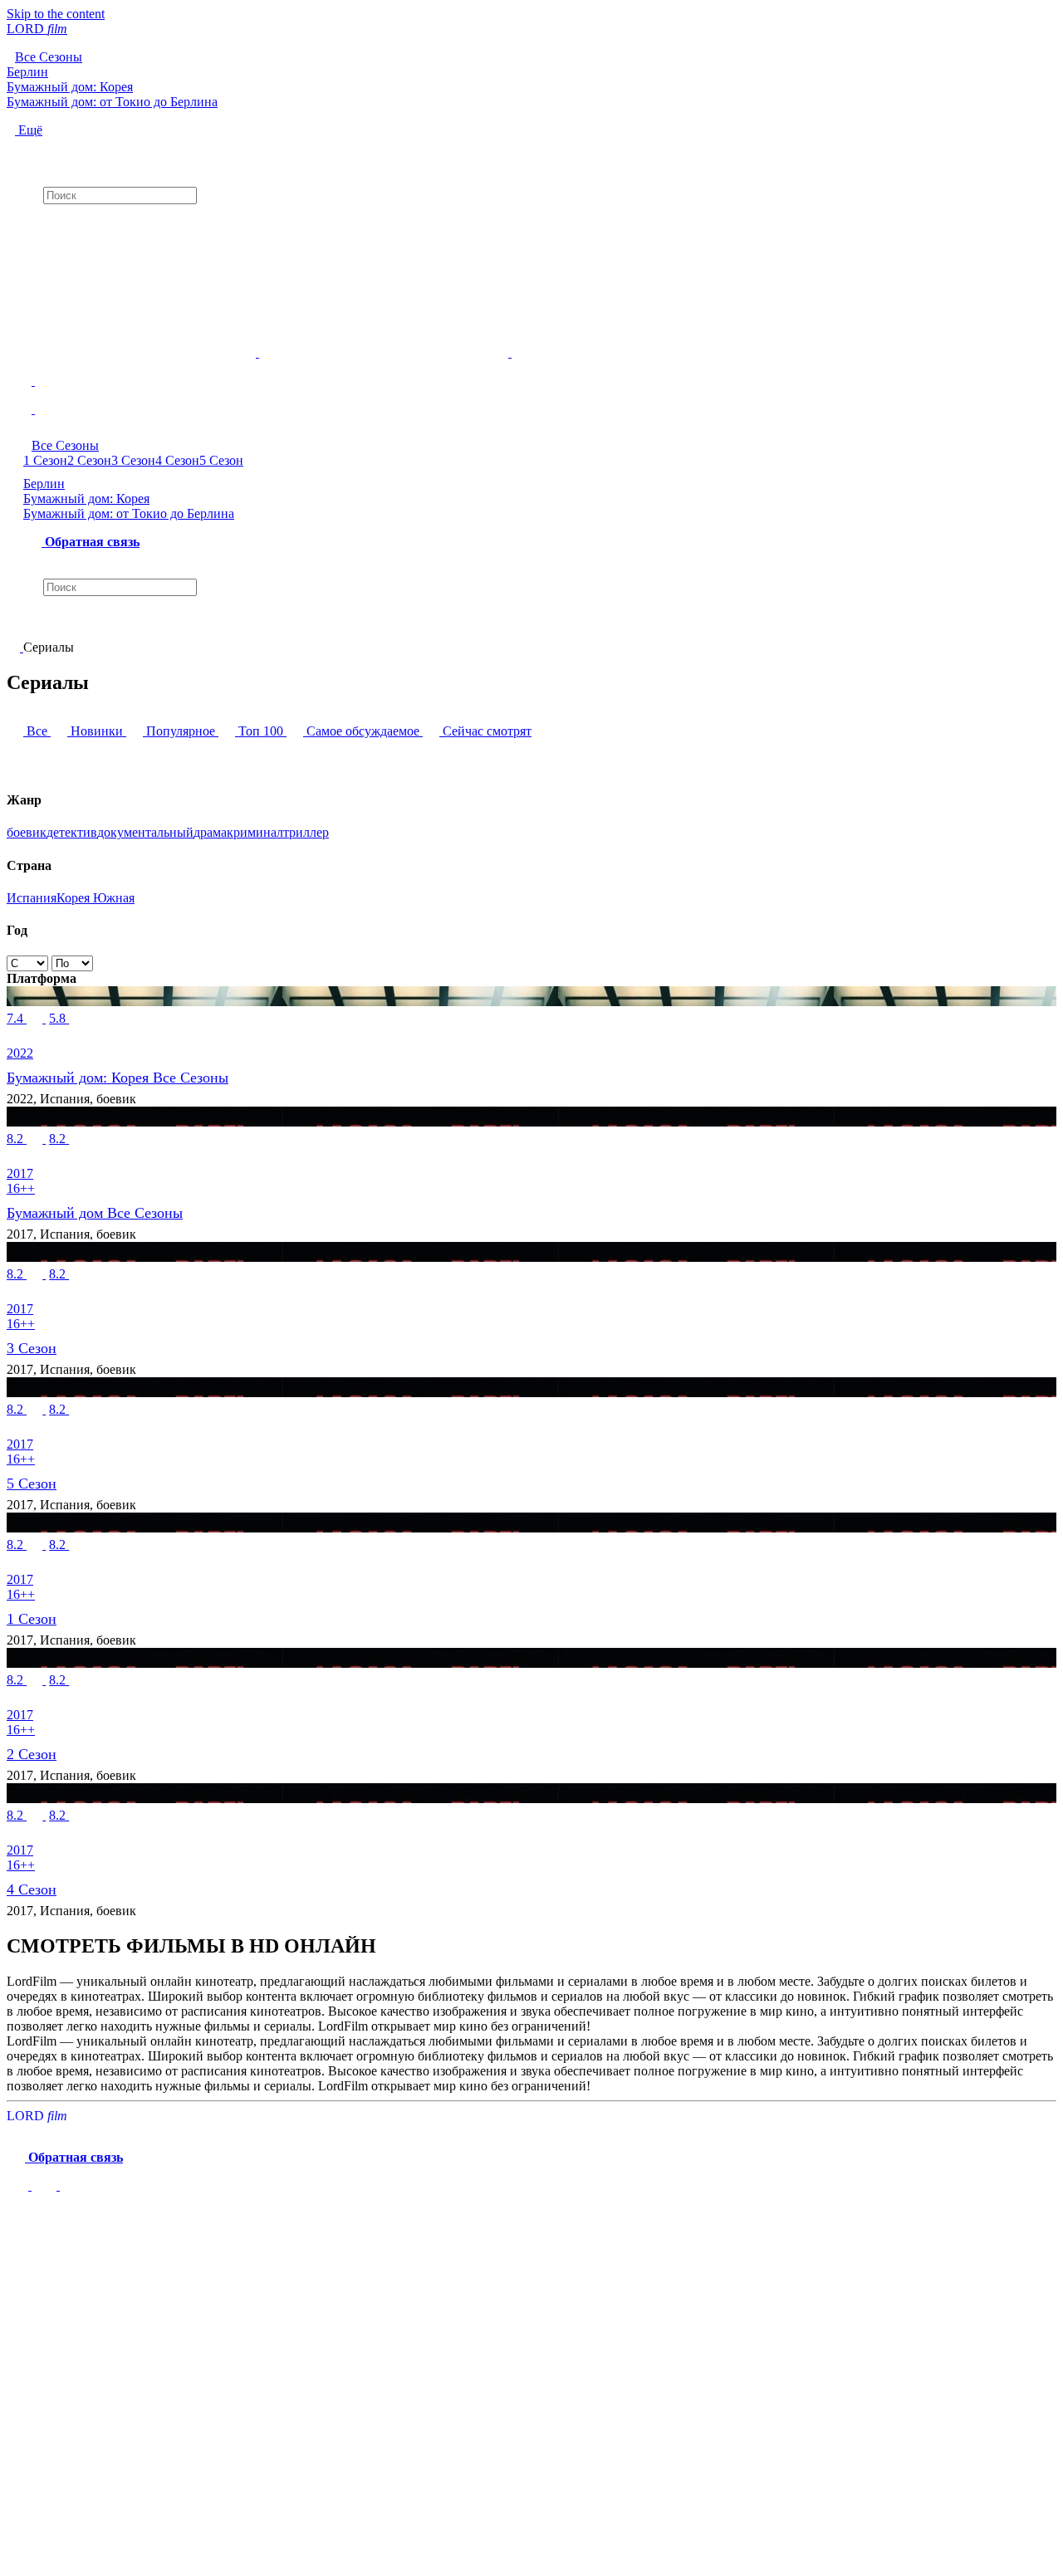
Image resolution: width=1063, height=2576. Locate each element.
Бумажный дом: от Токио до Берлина (129, 513)
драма (210, 832)
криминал (255, 832)
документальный (145, 832)
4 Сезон (177, 460)
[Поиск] (531, 152)
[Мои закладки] (531, 218)
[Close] (23, 2222)
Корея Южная (96, 898)
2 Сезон (89, 460)
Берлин (44, 484)
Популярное (181, 731)
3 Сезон (133, 460)
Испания (32, 898)
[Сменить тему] (531, 367)
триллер (306, 832)
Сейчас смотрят (485, 731)
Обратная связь (91, 542)
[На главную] (15, 647)
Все (37, 731)
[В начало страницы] (19, 2185)
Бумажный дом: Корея (86, 499)
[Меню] (531, 403)
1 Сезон (45, 460)
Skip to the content (56, 14)
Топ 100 (261, 731)
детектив (72, 832)
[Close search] (15, 625)
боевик (27, 832)
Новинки (97, 731)
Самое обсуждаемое (363, 731)
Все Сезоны (65, 445)
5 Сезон (221, 460)
